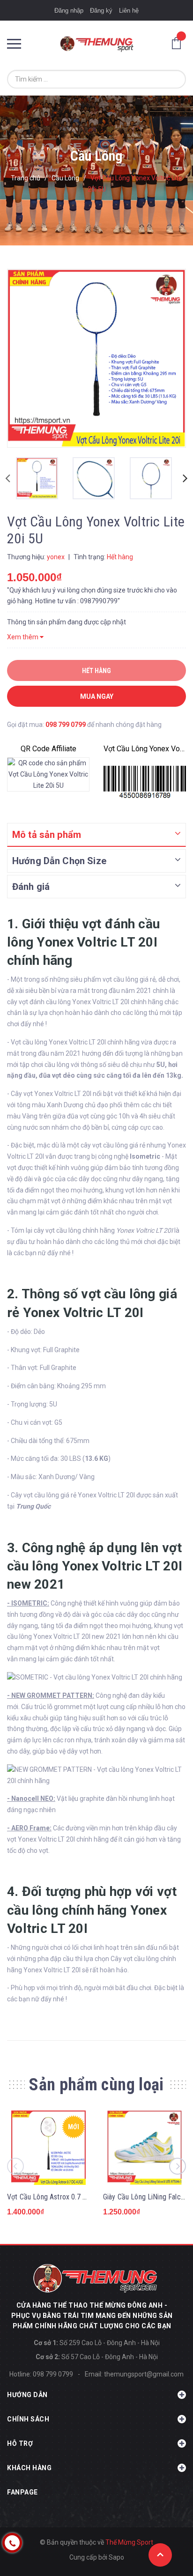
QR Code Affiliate (48, 749)
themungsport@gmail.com (144, 2374)
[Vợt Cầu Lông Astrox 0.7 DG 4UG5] (48, 2148)
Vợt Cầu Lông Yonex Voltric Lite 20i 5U (145, 749)
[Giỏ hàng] (179, 43)
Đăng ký (101, 11)
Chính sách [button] (28, 2419)
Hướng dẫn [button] (27, 2395)
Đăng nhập (69, 11)
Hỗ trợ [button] (20, 2443)
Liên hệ (129, 11)
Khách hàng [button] (29, 2468)
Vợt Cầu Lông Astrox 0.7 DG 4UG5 (58, 2197)
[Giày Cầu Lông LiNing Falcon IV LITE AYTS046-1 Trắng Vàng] (145, 2148)
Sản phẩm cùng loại (96, 2085)
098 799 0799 (66, 725)
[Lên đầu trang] (160, 2555)
